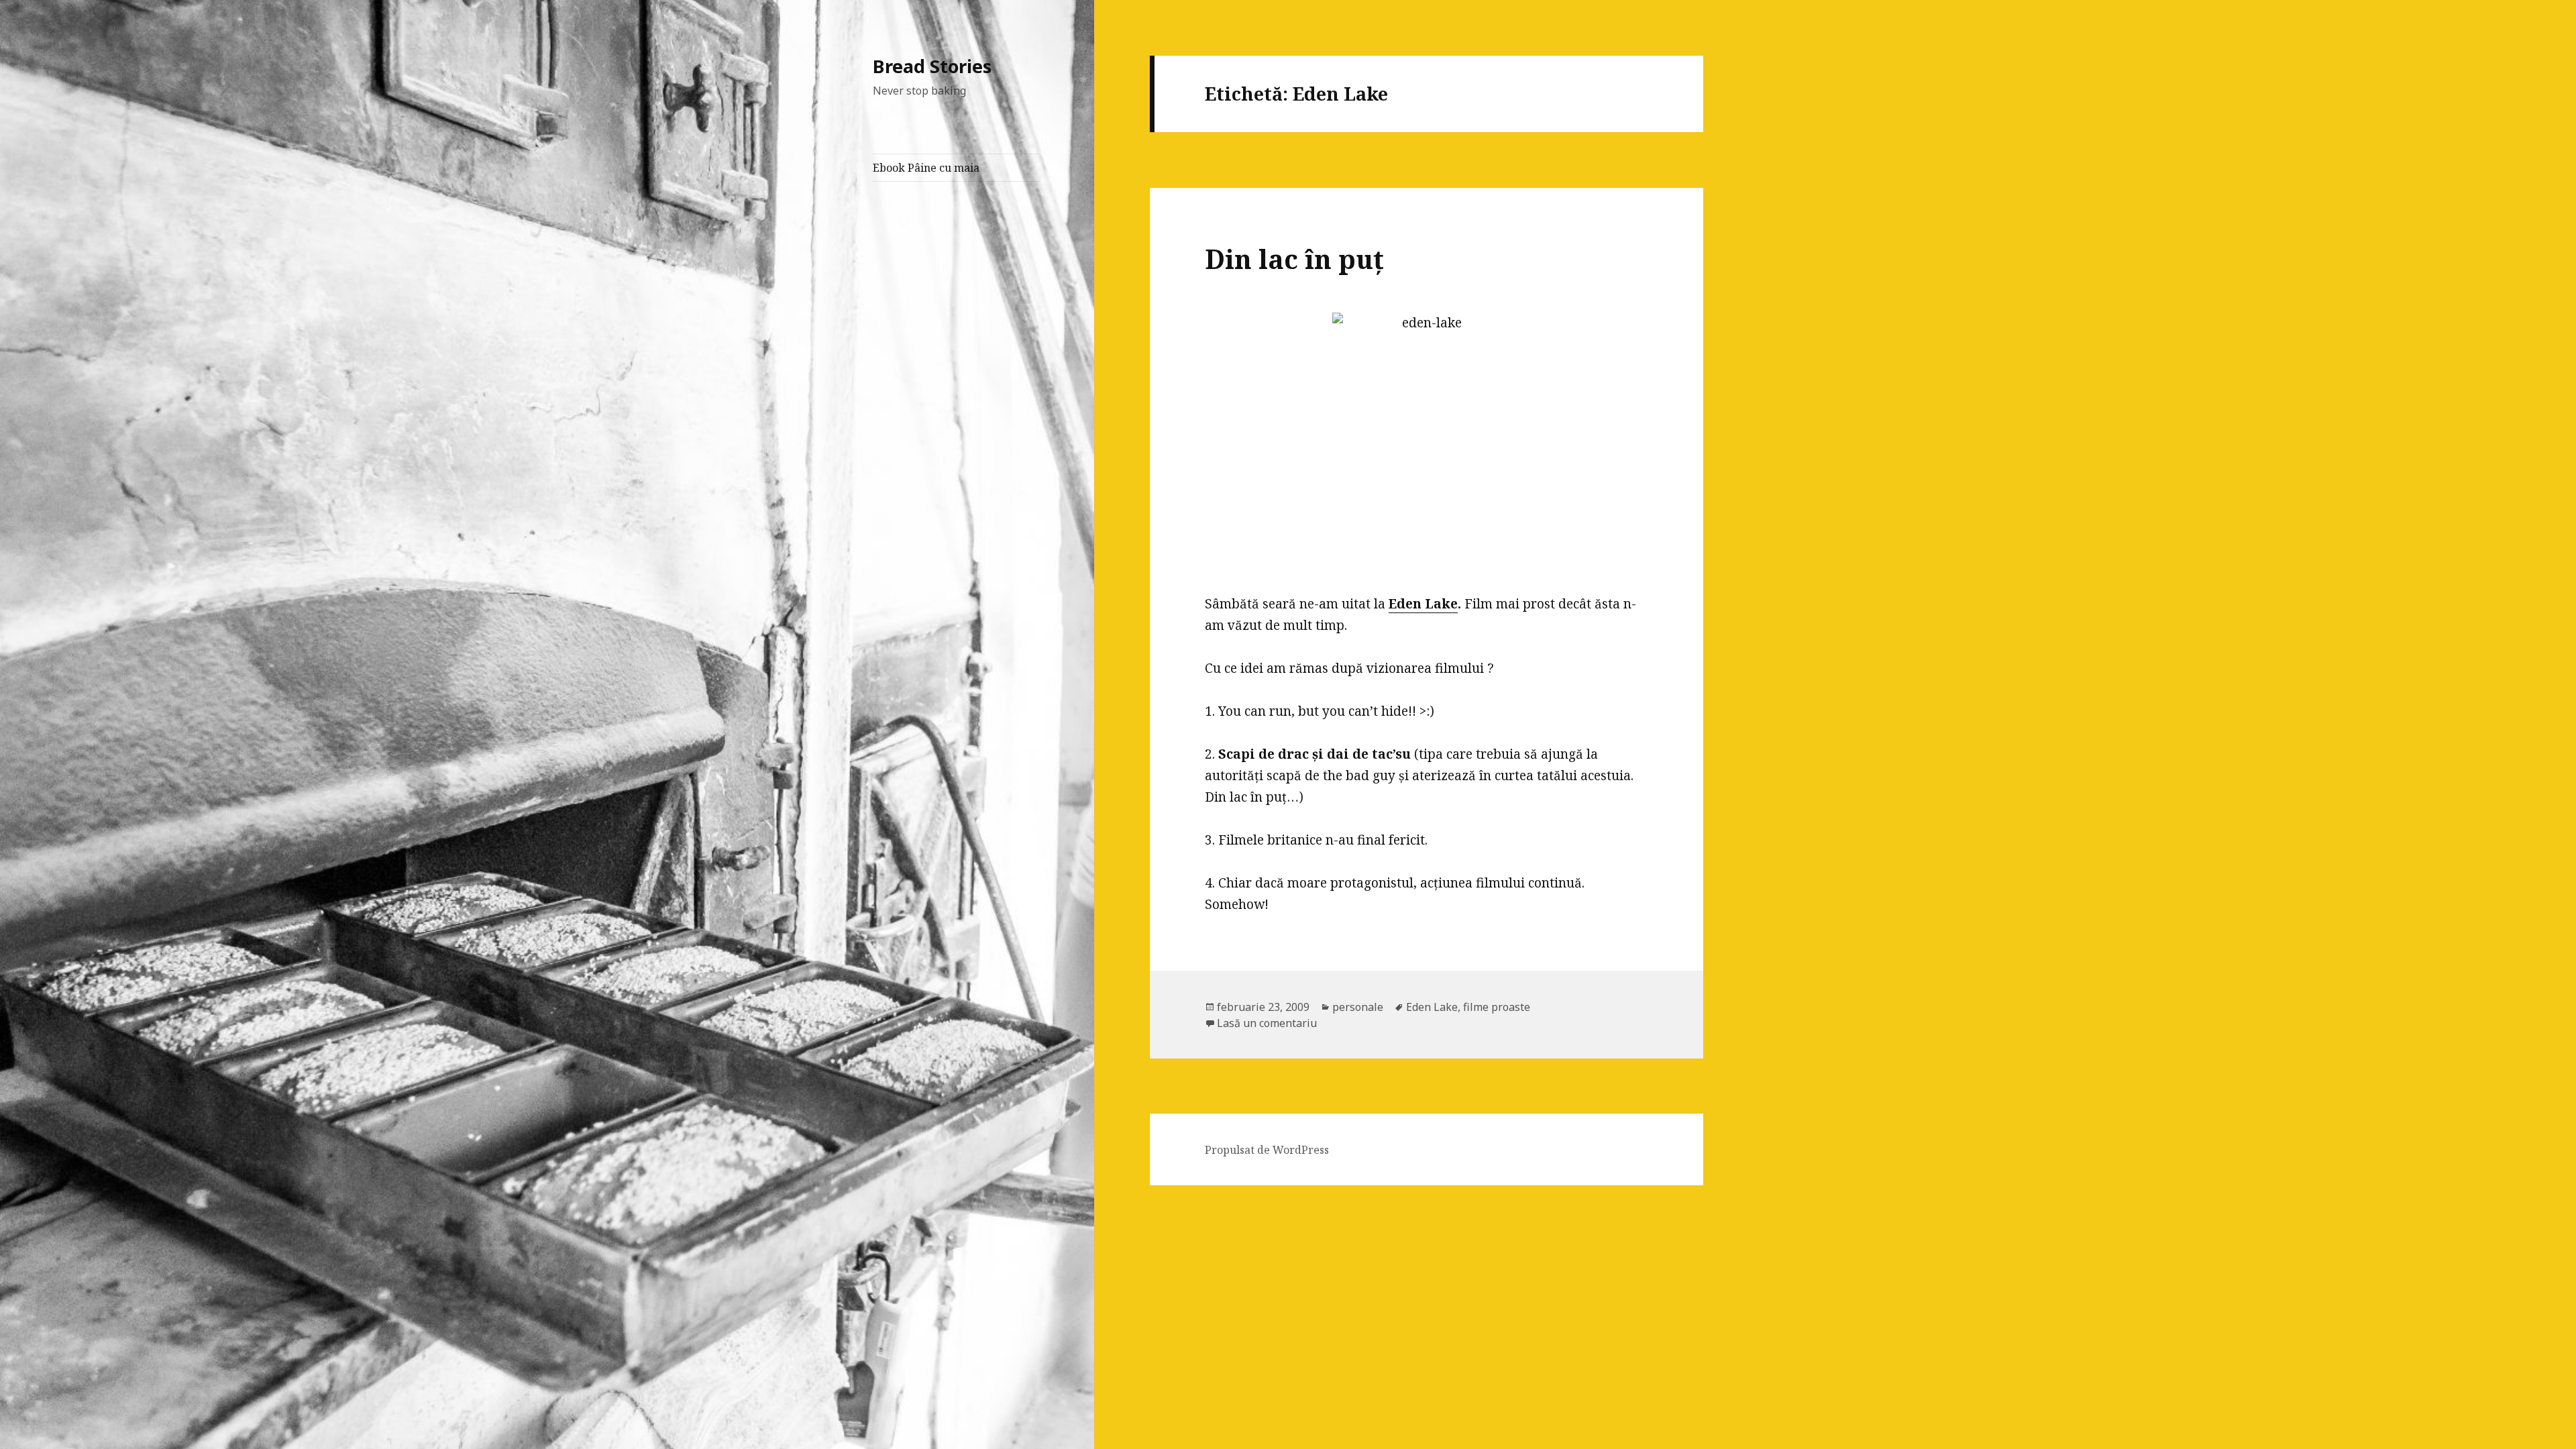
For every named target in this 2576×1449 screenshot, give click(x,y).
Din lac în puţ (1294, 259)
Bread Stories (932, 66)
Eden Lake (1423, 604)
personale (1358, 1007)
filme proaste (1497, 1007)
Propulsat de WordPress (1267, 1150)
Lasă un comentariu (1267, 1023)
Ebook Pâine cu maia (926, 168)
